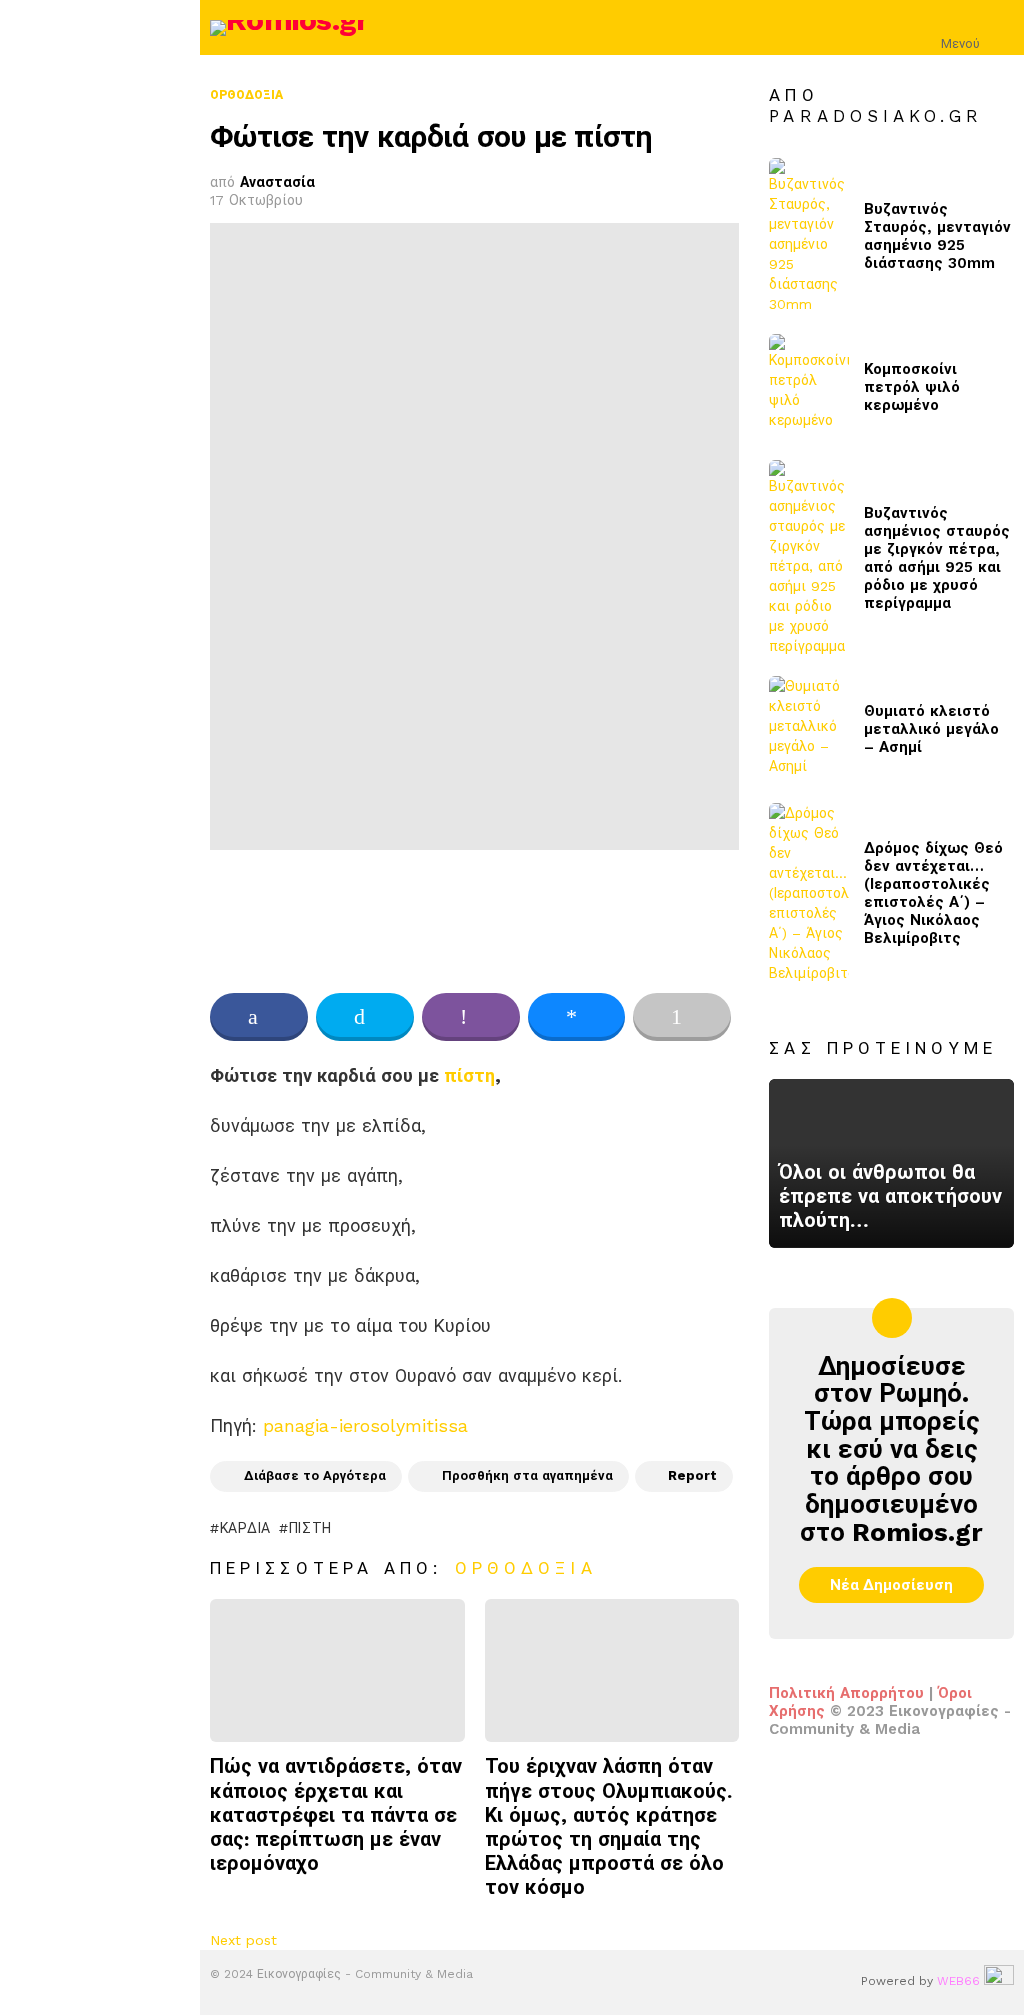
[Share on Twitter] (365, 1017)
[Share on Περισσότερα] (682, 1017)
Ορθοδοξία (526, 1568)
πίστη (469, 1075)
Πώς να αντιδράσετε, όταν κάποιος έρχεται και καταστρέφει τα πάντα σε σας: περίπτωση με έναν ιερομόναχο (336, 1814)
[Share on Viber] (471, 1017)
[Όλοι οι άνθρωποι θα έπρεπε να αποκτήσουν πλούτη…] (891, 1163)
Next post (243, 1940)
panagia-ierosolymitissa (362, 1425)
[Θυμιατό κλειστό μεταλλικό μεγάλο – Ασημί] (809, 729)
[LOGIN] (1002, 28)
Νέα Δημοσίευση (891, 1585)
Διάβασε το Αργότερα (315, 1475)
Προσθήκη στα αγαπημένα (527, 1475)
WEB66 (958, 1981)
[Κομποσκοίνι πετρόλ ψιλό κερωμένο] (809, 387)
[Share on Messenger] (577, 1017)
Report (692, 1475)
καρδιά (245, 1528)
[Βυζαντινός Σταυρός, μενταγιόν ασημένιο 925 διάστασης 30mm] (809, 236)
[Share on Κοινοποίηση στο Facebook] (259, 1017)
